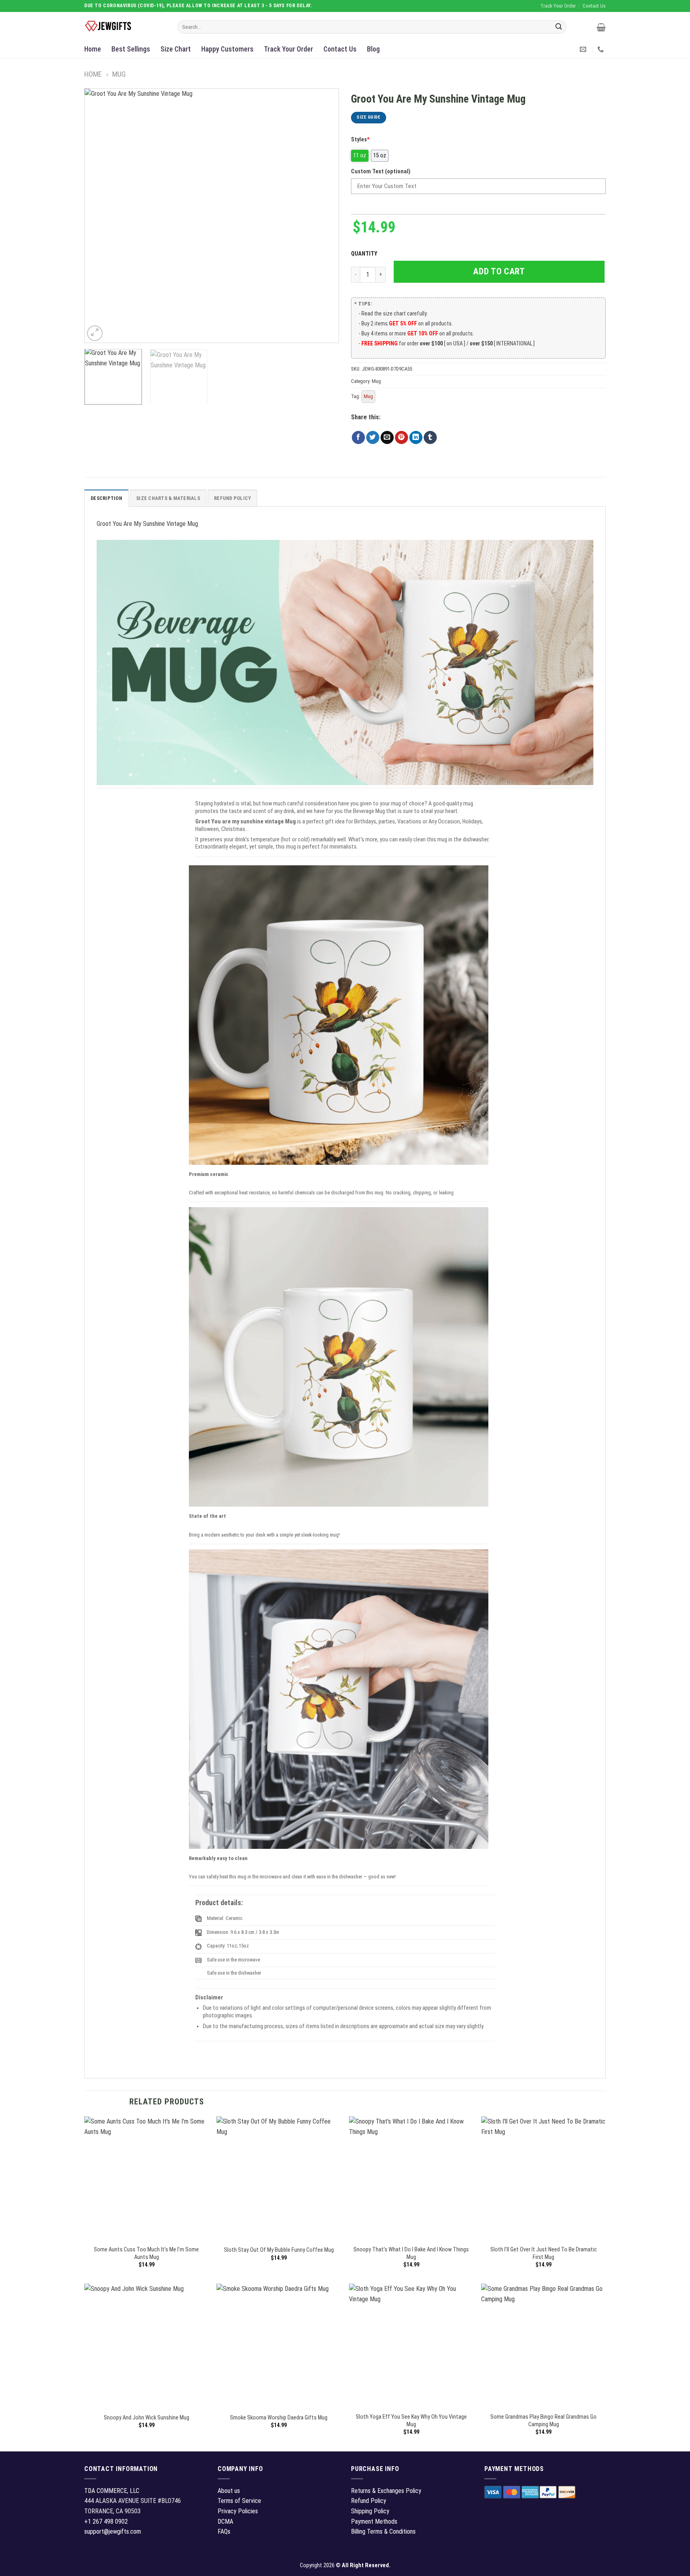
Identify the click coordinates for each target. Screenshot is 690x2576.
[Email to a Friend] (387, 438)
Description (106, 498)
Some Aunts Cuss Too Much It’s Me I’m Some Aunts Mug (146, 2253)
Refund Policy (232, 498)
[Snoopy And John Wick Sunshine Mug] (147, 2346)
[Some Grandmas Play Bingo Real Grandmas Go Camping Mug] (543, 2346)
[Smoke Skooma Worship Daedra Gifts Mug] (279, 2346)
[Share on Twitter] (373, 438)
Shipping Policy (370, 2511)
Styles (360, 140)
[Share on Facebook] (358, 438)
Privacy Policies (238, 2511)
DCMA (225, 2521)
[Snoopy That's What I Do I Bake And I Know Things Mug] (411, 2179)
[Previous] (99, 216)
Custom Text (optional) (381, 172)
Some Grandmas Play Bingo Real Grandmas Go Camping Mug (543, 2421)
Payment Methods (374, 2521)
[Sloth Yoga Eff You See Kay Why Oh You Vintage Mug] (411, 2346)
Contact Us (340, 49)
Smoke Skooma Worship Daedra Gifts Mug (279, 2418)
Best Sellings (131, 49)
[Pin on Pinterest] (402, 438)
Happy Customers (227, 49)
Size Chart (176, 49)
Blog (373, 49)
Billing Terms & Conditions (383, 2531)
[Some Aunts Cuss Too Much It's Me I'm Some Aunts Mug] (147, 2179)
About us (229, 2491)
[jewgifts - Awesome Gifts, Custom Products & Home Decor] (125, 26)
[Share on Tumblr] (430, 438)
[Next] (324, 216)
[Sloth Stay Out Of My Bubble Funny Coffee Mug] (279, 2179)
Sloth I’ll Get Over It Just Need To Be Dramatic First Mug (544, 2253)
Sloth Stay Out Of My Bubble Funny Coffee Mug (279, 2250)
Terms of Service (239, 2501)
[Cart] (601, 27)
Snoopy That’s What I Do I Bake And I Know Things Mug (411, 2253)
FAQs (224, 2531)
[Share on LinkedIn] (416, 438)
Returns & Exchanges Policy (386, 2491)
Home (93, 49)
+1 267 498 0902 (106, 2521)
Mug (119, 74)
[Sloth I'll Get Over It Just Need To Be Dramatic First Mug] (543, 2179)
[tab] (106, 498)
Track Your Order (288, 49)
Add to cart (499, 271)
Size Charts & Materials (168, 498)
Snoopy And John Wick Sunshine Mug (147, 2418)
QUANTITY (365, 254)
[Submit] (559, 27)
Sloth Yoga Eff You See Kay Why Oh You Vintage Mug (411, 2421)
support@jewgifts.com (113, 2531)
